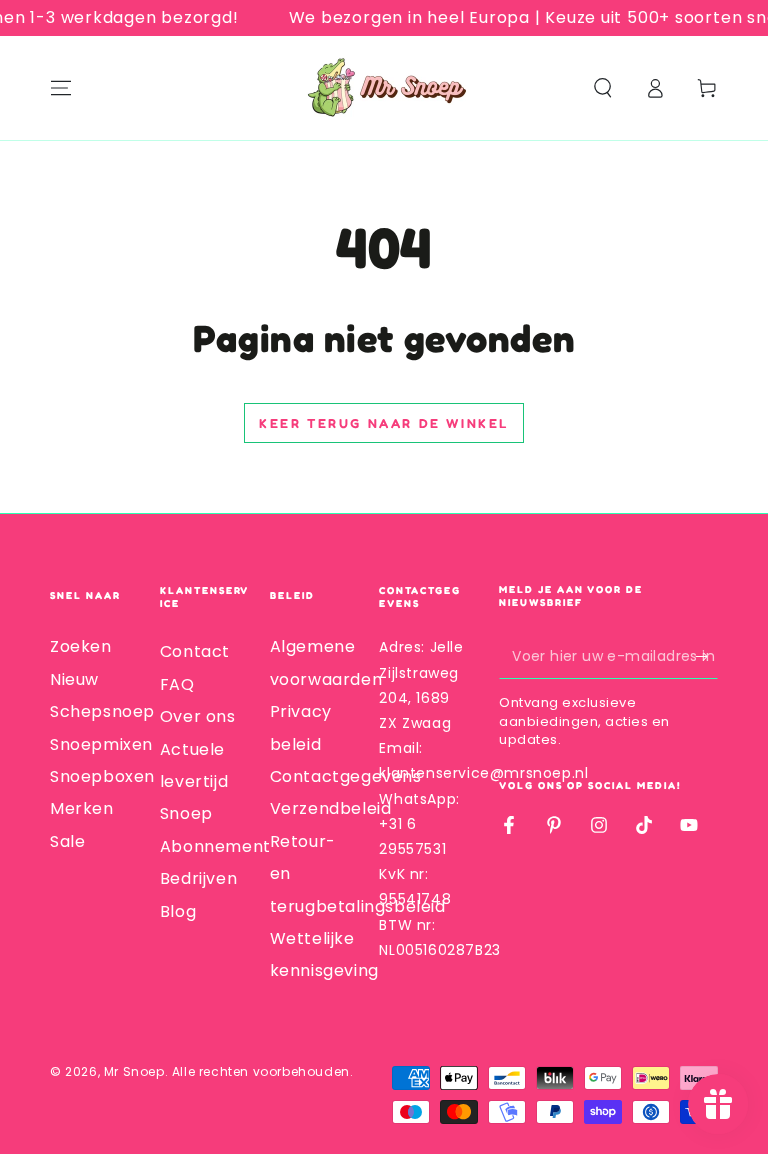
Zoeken (81, 646)
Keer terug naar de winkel (384, 423)
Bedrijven (198, 878)
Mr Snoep (134, 1071)
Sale (67, 841)
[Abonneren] (706, 656)
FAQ (177, 684)
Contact (195, 651)
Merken (82, 808)
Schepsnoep (102, 711)
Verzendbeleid (331, 808)
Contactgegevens (346, 776)
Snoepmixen (101, 744)
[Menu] (61, 88)
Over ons (198, 716)
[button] (603, 88)
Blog (178, 911)
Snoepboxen (102, 776)
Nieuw (74, 679)
